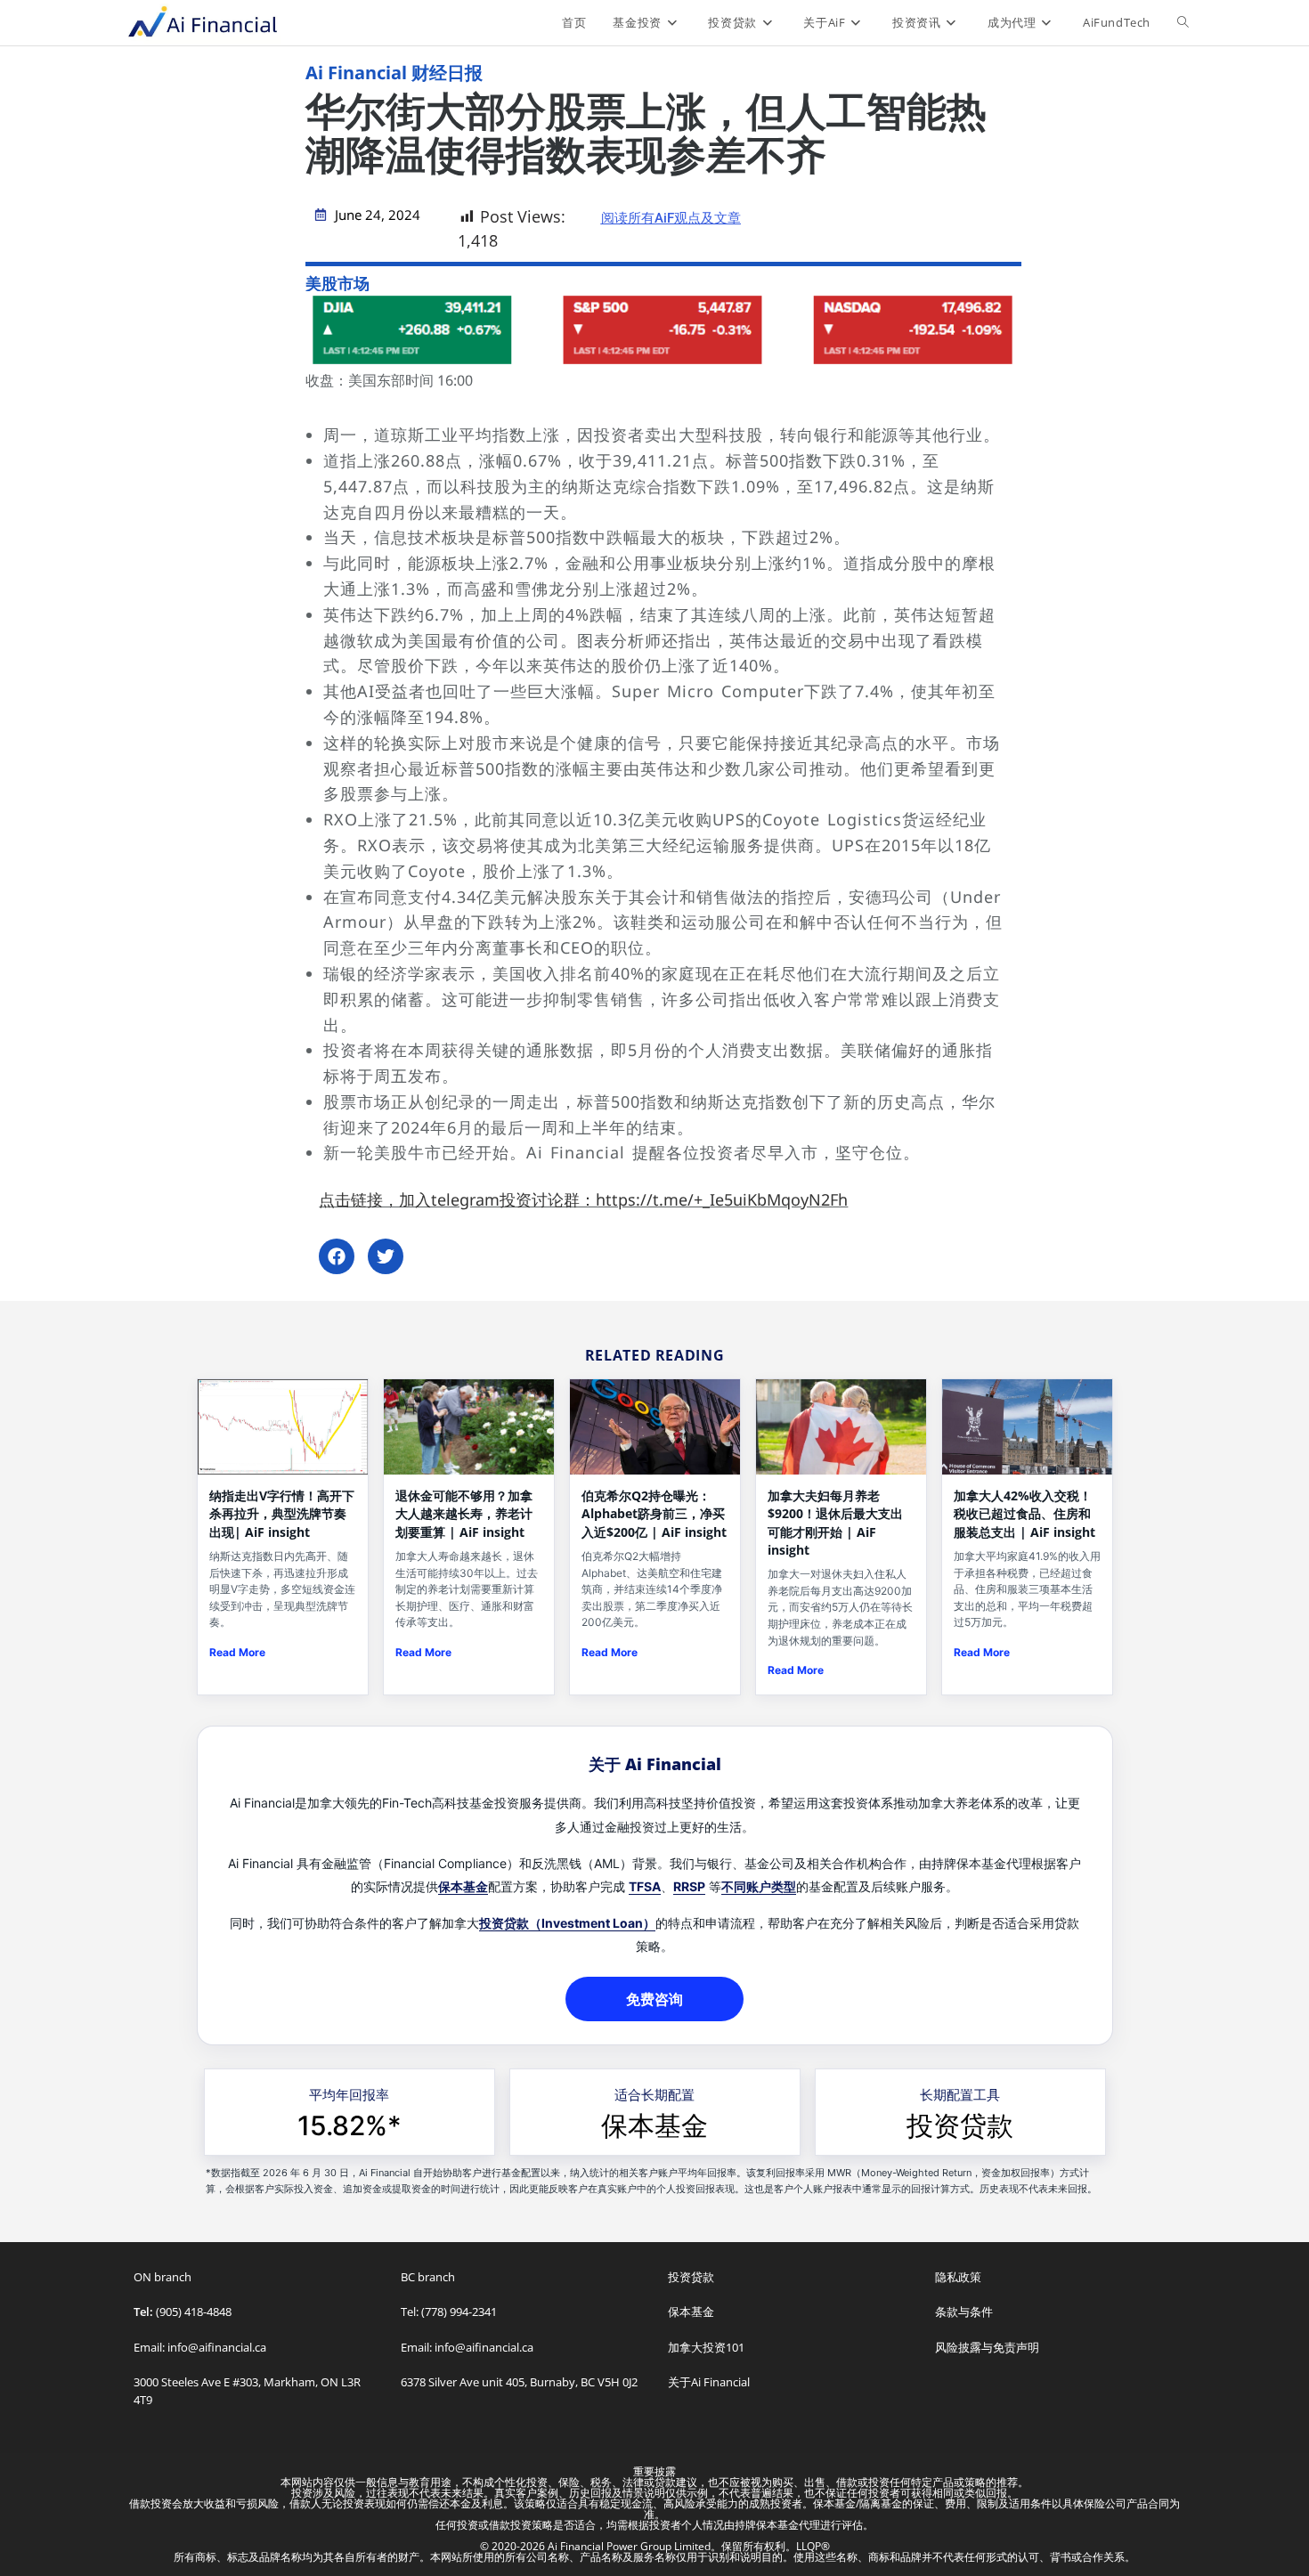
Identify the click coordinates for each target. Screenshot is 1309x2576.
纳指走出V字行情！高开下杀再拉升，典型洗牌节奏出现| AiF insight (282, 1514)
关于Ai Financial (709, 2382)
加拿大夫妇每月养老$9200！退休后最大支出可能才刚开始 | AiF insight (835, 1523)
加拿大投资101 (706, 2347)
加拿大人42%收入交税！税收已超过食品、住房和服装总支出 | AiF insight (1024, 1514)
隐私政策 (958, 2277)
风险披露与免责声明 (987, 2347)
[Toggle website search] (1183, 22)
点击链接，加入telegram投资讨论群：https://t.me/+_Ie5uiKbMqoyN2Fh (583, 1199)
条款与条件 (964, 2312)
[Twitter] (386, 1256)
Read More (237, 1652)
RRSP (689, 1886)
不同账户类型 (759, 1886)
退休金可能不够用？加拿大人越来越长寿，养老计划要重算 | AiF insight (464, 1514)
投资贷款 (960, 2125)
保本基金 (463, 1886)
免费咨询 (654, 1999)
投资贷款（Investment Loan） (567, 1923)
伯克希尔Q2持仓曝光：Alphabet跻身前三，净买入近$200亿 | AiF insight (654, 1514)
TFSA (645, 1886)
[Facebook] (337, 1256)
